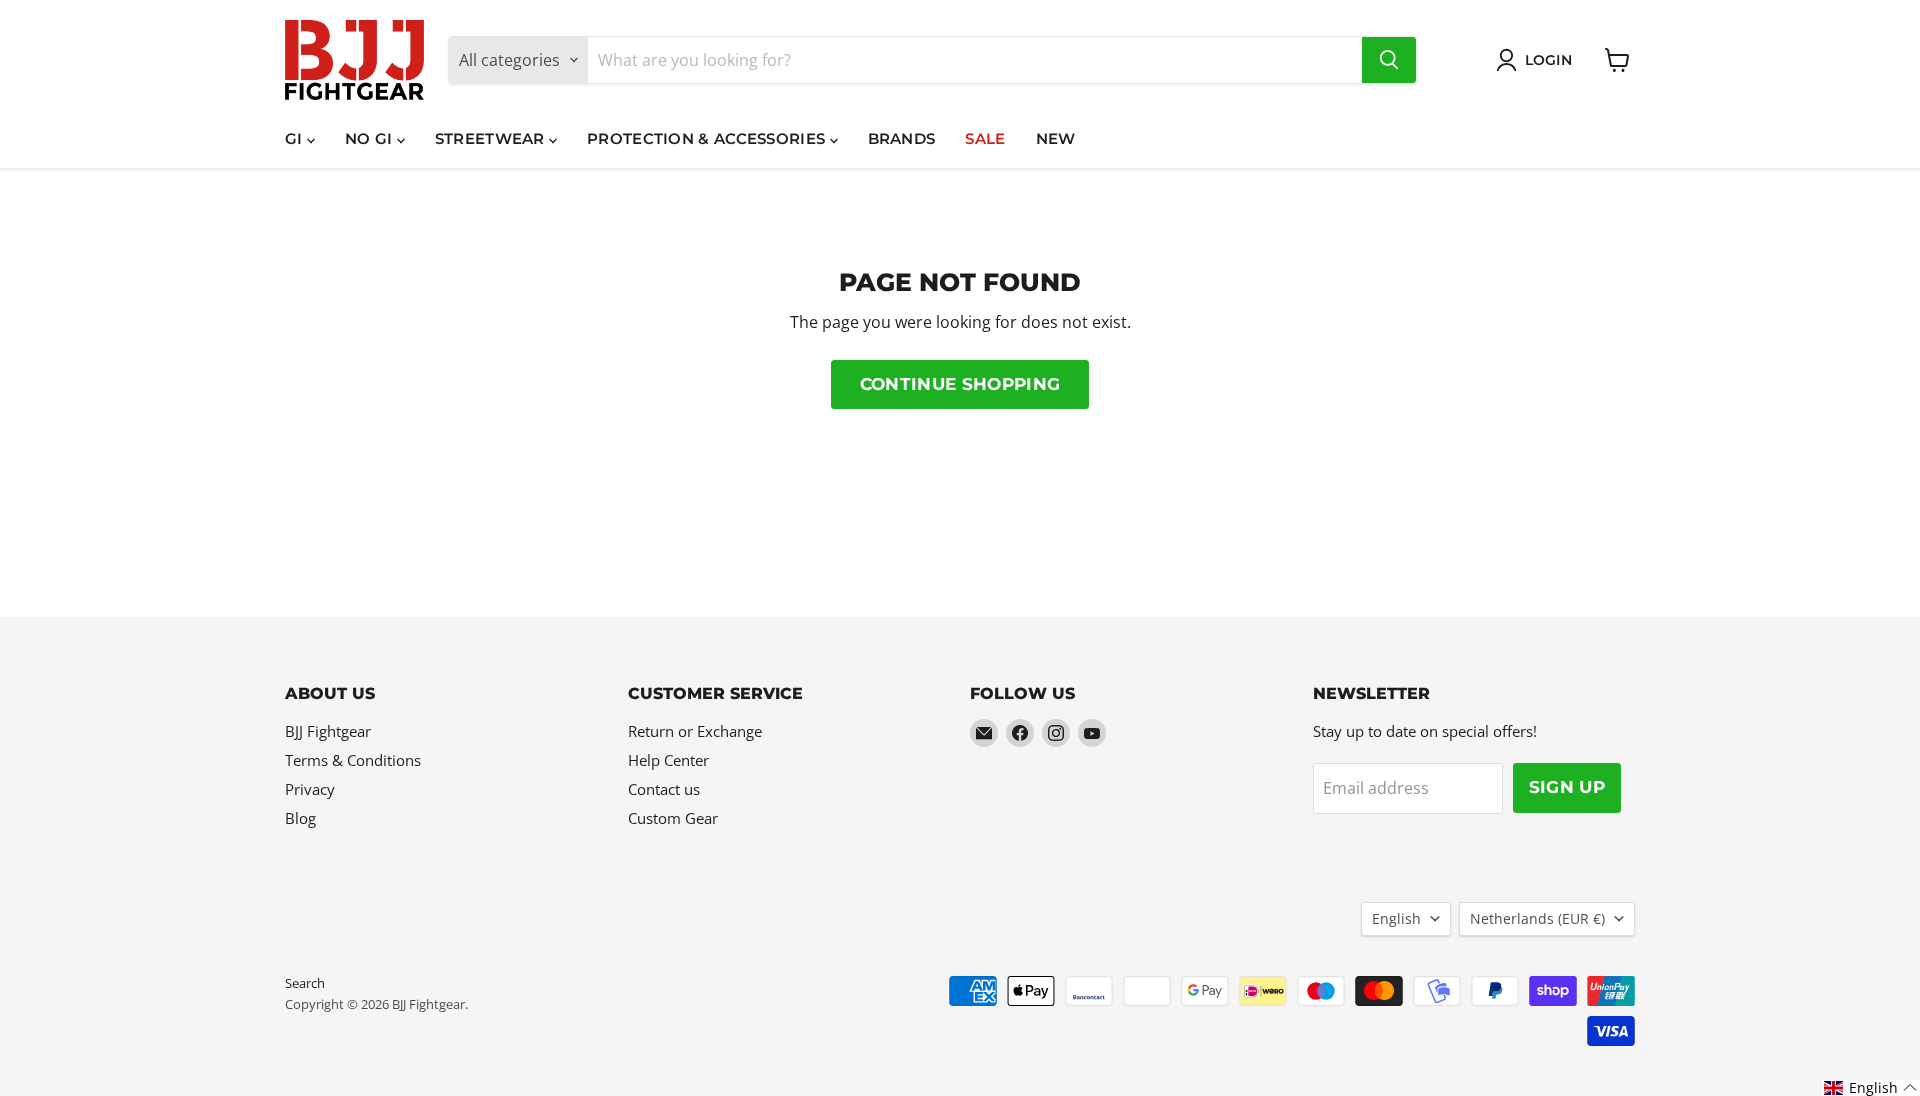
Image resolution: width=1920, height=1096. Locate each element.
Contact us (664, 789)
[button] (1871, 1088)
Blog (300, 818)
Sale (985, 138)
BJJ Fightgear (328, 731)
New (1056, 138)
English (1396, 918)
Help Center (668, 760)
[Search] (1389, 60)
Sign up (1567, 787)
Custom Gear (673, 818)
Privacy (310, 789)
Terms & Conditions (353, 760)
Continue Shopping (960, 384)
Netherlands (1537, 918)
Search (305, 983)
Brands (902, 138)
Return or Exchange (695, 731)
